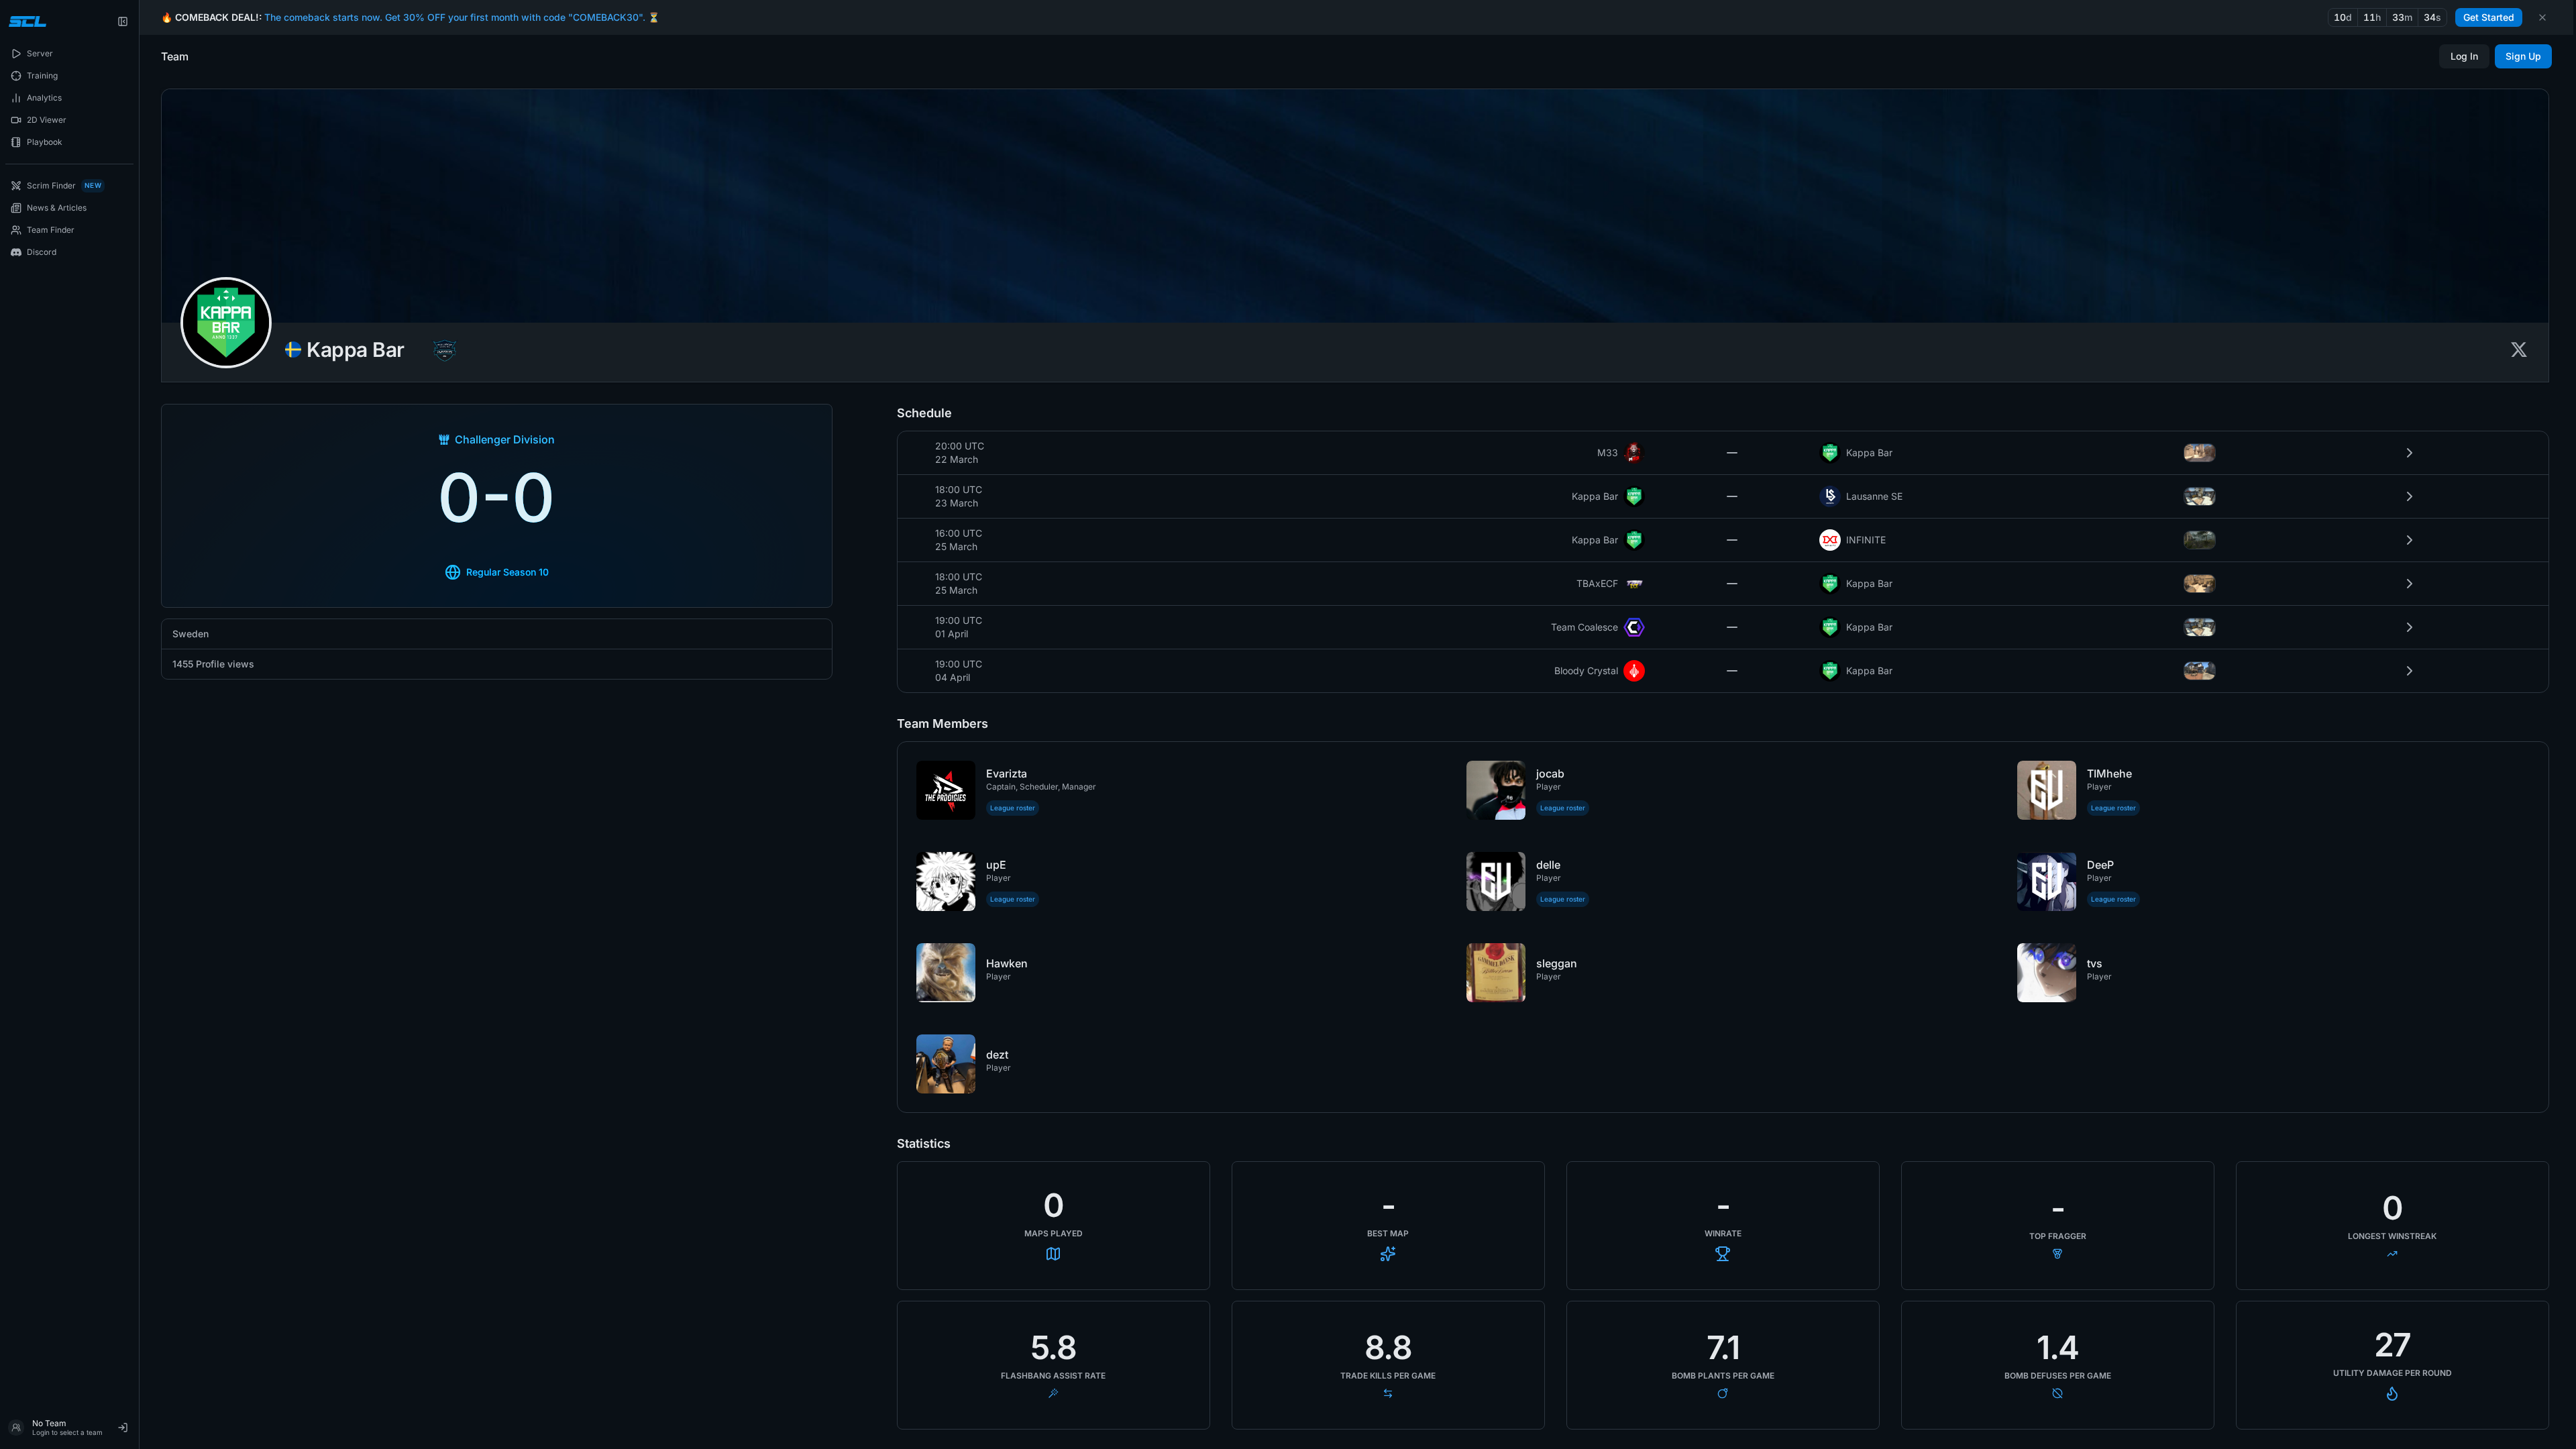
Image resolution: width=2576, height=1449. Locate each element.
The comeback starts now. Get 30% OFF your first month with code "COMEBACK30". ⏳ (462, 17)
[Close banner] (2542, 17)
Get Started (2489, 17)
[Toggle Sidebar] (139, 724)
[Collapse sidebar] (123, 21)
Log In (2464, 56)
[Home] (26, 21)
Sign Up (2523, 56)
